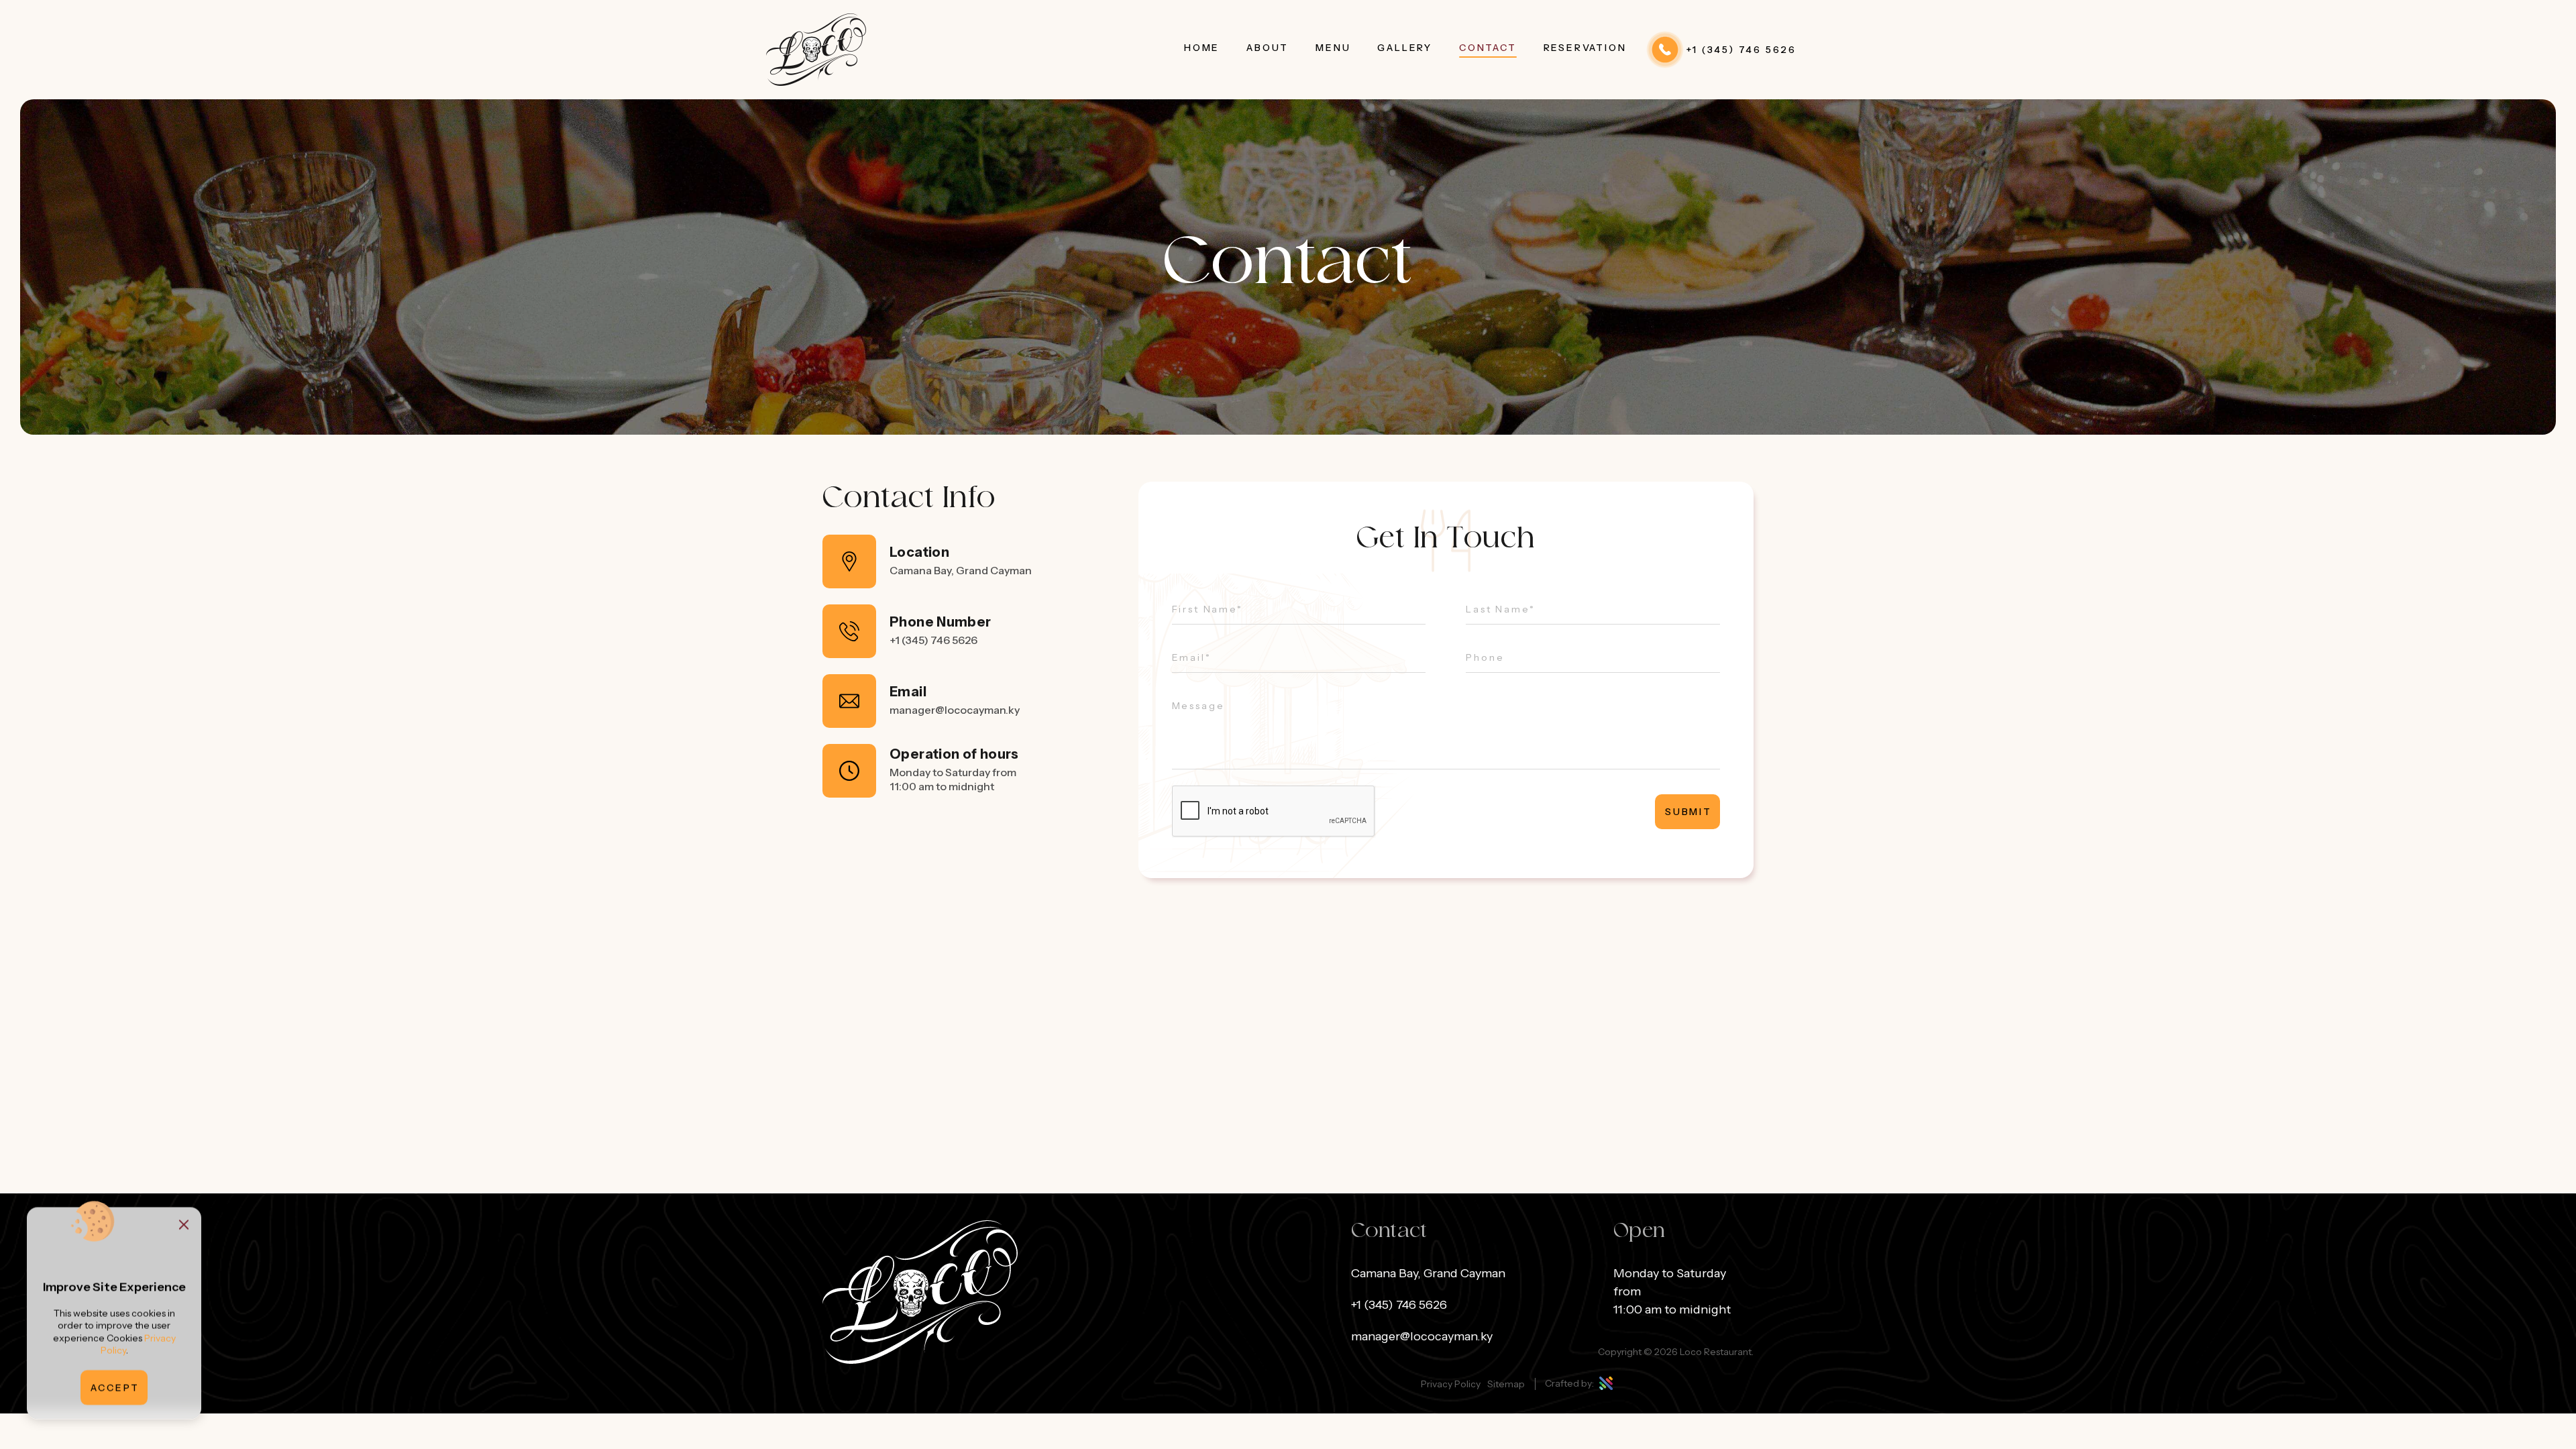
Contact (1488, 48)
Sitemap (1506, 1384)
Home (1202, 48)
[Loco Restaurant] (816, 50)
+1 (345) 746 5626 (933, 640)
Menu (1333, 48)
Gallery (1405, 48)
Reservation (1585, 48)
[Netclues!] (1605, 1383)
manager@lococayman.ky (955, 710)
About (1268, 48)
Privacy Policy (1451, 1384)
